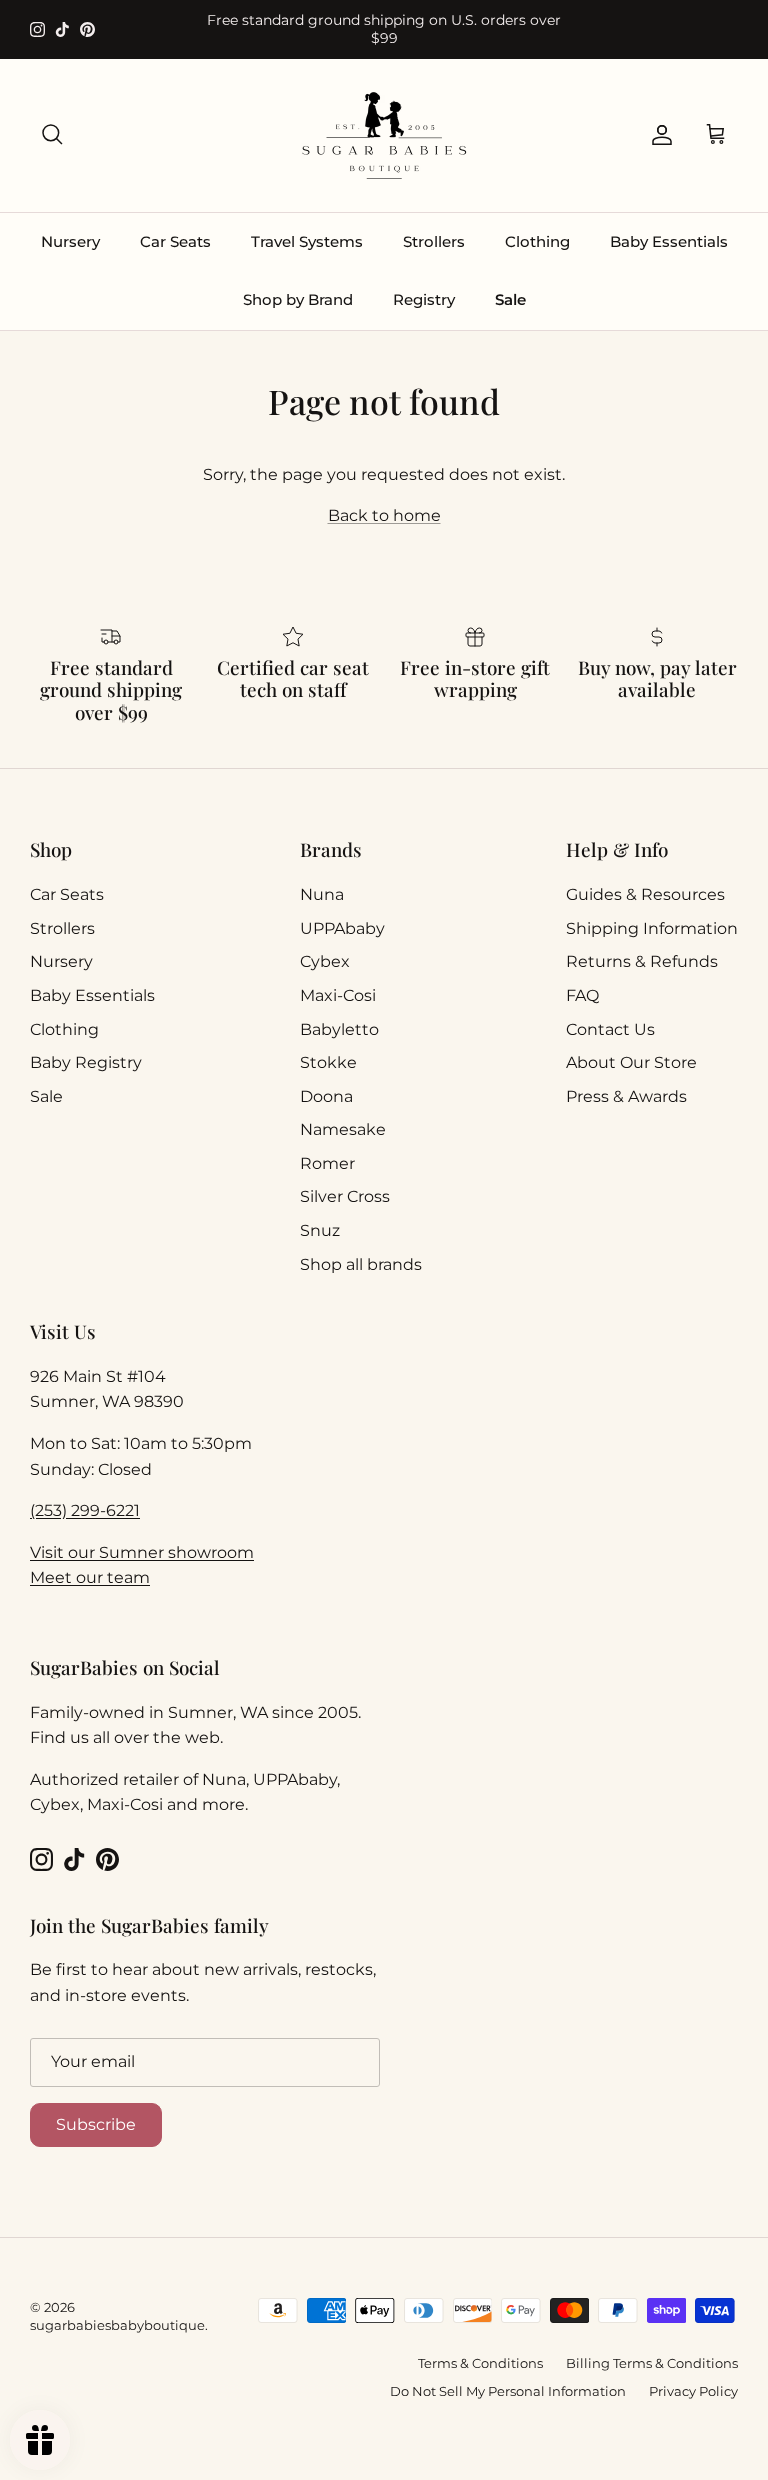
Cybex (325, 961)
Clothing (537, 241)
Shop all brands (361, 1264)
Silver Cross (345, 1196)
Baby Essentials (669, 241)
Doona (326, 1096)
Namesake (343, 1129)
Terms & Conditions (480, 2363)
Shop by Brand (298, 299)
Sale (510, 299)
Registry (424, 299)
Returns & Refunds (642, 961)
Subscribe (96, 2124)
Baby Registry (86, 1062)
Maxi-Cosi (338, 995)
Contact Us (610, 1029)
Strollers (434, 241)
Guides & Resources (645, 894)
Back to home (384, 515)
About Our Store (631, 1062)
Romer (327, 1163)
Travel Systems (307, 241)
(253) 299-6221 (85, 1510)
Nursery (70, 241)
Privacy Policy (693, 2391)
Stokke (328, 1062)
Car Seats (175, 241)
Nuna (322, 894)
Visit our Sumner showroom (142, 1552)
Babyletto (339, 1029)
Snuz (320, 1230)
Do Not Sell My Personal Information (508, 2391)
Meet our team (90, 1577)
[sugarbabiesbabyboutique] (384, 135)
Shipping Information (652, 928)
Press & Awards (626, 1096)
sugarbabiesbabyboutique (117, 2325)
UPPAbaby (342, 928)
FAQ (582, 995)
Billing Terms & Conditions (652, 2363)
